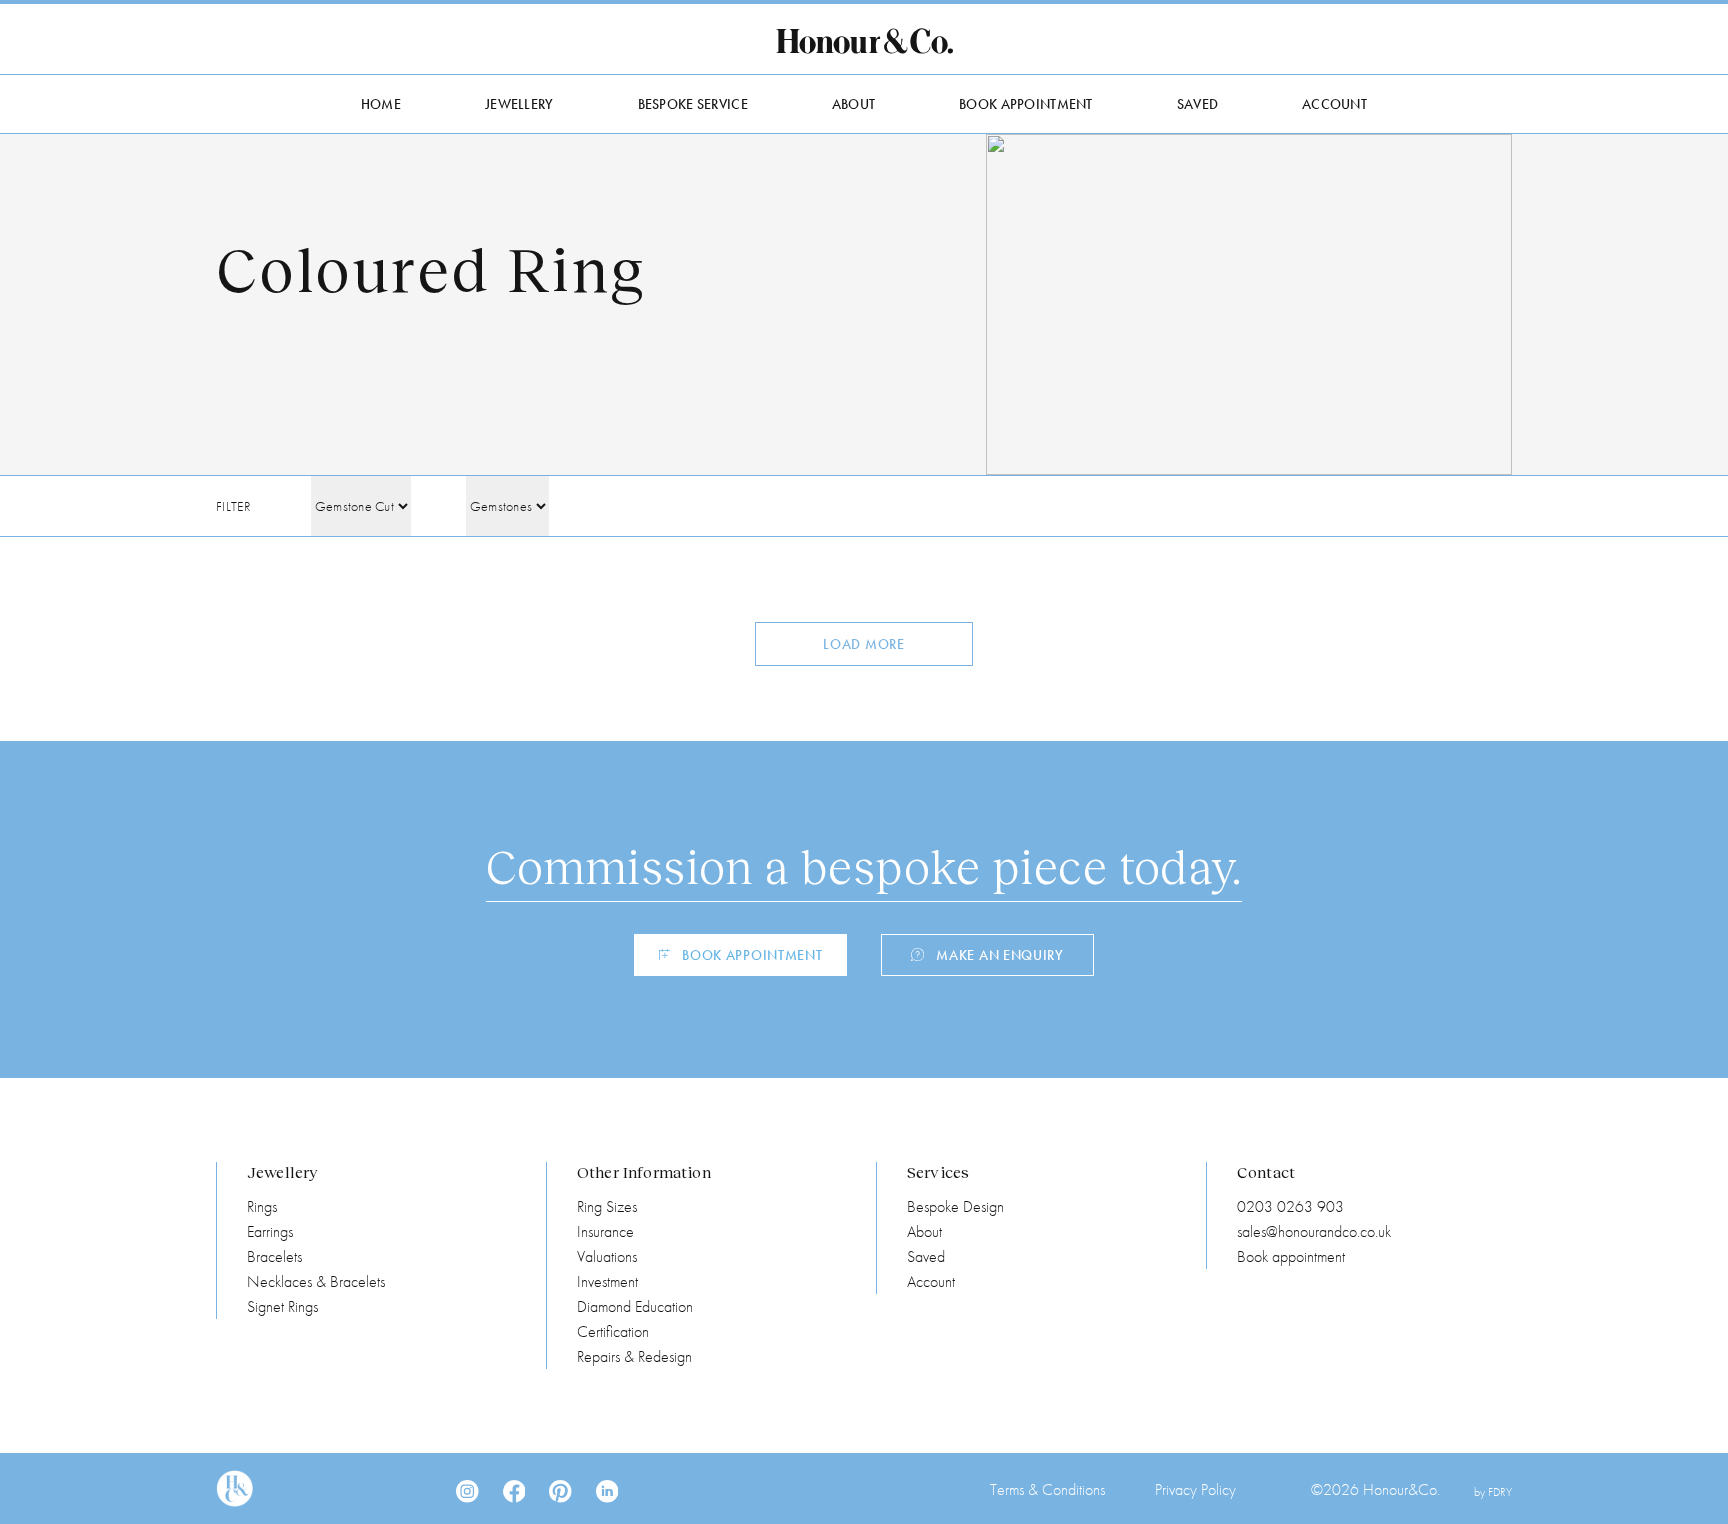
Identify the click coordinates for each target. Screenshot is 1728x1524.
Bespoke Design (955, 1206)
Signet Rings (282, 1306)
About (924, 1231)
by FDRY (1493, 1492)
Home (381, 104)
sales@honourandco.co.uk (1314, 1231)
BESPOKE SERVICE (693, 104)
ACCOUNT (1334, 104)
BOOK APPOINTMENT (1025, 104)
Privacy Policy (1195, 1489)
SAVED (1197, 104)
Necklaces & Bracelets (316, 1281)
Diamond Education (635, 1306)
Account (931, 1281)
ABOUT (853, 104)
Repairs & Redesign (634, 1356)
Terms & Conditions (1047, 1489)
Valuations (607, 1256)
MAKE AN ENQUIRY (1000, 955)
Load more (863, 644)
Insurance (605, 1231)
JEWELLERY (519, 104)
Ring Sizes (607, 1206)
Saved (926, 1256)
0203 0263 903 (1290, 1206)
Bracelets (274, 1256)
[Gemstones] (507, 506)
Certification (613, 1331)
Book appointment (1291, 1256)
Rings (262, 1206)
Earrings (270, 1231)
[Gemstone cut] (361, 506)
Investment (607, 1281)
